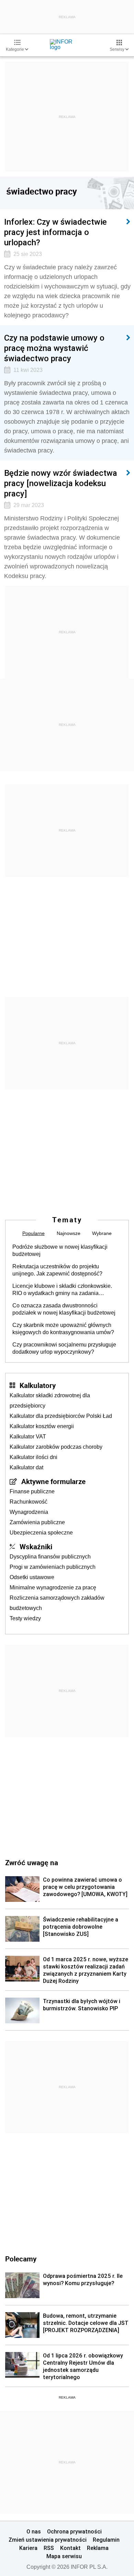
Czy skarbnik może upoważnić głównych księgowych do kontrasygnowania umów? (63, 1329)
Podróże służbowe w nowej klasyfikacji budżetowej (60, 1250)
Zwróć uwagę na (32, 1862)
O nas (34, 2531)
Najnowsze (69, 1233)
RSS (49, 2548)
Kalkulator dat (26, 1467)
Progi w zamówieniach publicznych (53, 1567)
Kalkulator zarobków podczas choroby (56, 1447)
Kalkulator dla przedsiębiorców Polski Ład (61, 1416)
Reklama (98, 2548)
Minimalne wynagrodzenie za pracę (53, 1587)
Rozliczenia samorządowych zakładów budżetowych (57, 1603)
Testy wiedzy (25, 1618)
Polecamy (21, 2259)
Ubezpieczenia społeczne (41, 1533)
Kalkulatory (38, 1385)
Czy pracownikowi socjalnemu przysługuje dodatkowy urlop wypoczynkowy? (64, 1348)
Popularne (33, 1233)
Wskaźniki (36, 1546)
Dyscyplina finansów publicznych (50, 1557)
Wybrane (102, 1233)
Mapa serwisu (64, 2556)
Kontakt (70, 2548)
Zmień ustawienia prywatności (48, 2540)
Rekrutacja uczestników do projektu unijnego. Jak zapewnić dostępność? (57, 1270)
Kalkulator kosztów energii (42, 1426)
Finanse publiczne (32, 1491)
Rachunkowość (29, 1502)
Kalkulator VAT (28, 1437)
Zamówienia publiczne (37, 1522)
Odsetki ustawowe (32, 1577)
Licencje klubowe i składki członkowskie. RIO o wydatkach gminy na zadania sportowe (62, 1290)
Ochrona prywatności (74, 2531)
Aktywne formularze (53, 1481)
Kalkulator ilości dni (33, 1457)
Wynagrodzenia (29, 1512)
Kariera (28, 2548)
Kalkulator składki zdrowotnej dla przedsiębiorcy (50, 1401)
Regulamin (106, 2540)
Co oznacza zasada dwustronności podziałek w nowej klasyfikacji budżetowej (64, 1309)
